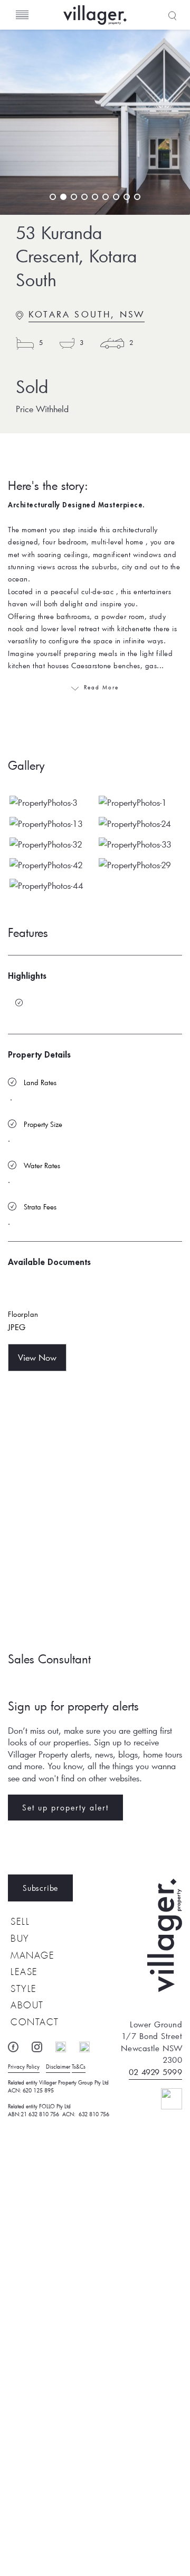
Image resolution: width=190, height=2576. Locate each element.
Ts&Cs (79, 2067)
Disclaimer (58, 2067)
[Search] (171, 15)
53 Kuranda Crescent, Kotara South (76, 257)
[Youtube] (90, 2045)
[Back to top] (163, 2097)
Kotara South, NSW (87, 314)
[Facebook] (18, 2045)
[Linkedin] (66, 2045)
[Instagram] (42, 2045)
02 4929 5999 (155, 2072)
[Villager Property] (127, 15)
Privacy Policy (24, 2067)
